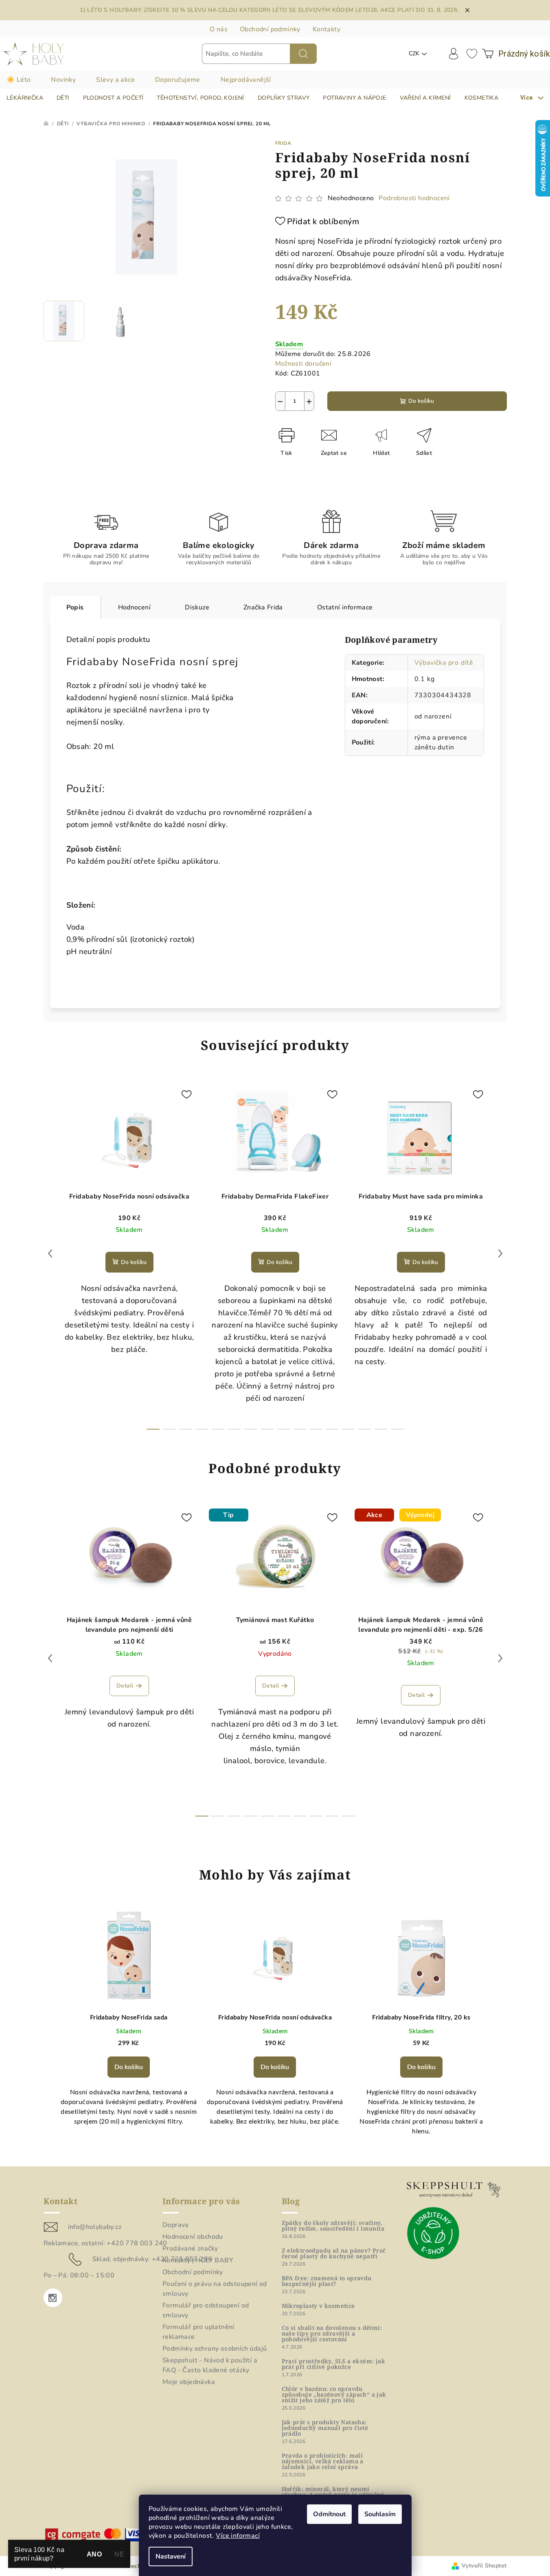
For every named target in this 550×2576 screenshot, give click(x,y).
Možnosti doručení (303, 364)
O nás (219, 29)
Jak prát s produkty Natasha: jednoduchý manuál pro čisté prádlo (325, 2428)
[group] (129, 2029)
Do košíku (421, 401)
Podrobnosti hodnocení (414, 198)
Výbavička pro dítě (444, 663)
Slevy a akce (115, 80)
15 (397, 1429)
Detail (125, 1686)
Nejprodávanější (246, 80)
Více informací (238, 2536)
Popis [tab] (75, 607)
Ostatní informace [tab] (345, 607)
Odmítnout (329, 2514)
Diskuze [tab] (197, 607)
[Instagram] (53, 2298)
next (500, 1253)
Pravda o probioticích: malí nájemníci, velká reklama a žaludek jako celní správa (323, 2461)
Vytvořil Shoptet (484, 2566)
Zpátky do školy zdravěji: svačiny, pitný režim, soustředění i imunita (333, 2226)
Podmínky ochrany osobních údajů (215, 2349)
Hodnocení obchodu (193, 2237)
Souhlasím (380, 2514)
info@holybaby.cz (95, 2227)
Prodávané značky (190, 2249)
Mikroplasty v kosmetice (318, 2306)
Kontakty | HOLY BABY (198, 2260)
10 (316, 1429)
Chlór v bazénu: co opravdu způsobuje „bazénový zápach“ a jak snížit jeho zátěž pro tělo (334, 2395)
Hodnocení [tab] (135, 607)
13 (365, 1429)
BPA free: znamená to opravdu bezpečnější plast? (327, 2281)
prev (50, 1253)
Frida (283, 143)
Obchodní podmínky (270, 29)
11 (332, 1429)
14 (381, 1429)
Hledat (303, 54)
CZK (414, 53)
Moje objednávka (189, 2382)
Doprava (176, 2225)
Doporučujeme (178, 80)
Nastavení (171, 2556)
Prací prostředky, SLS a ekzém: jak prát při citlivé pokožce (334, 2364)
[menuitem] (25, 98)
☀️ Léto (19, 80)
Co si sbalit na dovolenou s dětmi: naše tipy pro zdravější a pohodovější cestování (332, 2334)
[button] (129, 2076)
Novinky (63, 80)
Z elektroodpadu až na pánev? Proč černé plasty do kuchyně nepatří (334, 2253)
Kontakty (326, 29)
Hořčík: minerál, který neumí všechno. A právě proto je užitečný (333, 2492)
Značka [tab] (263, 607)
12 (348, 1429)
